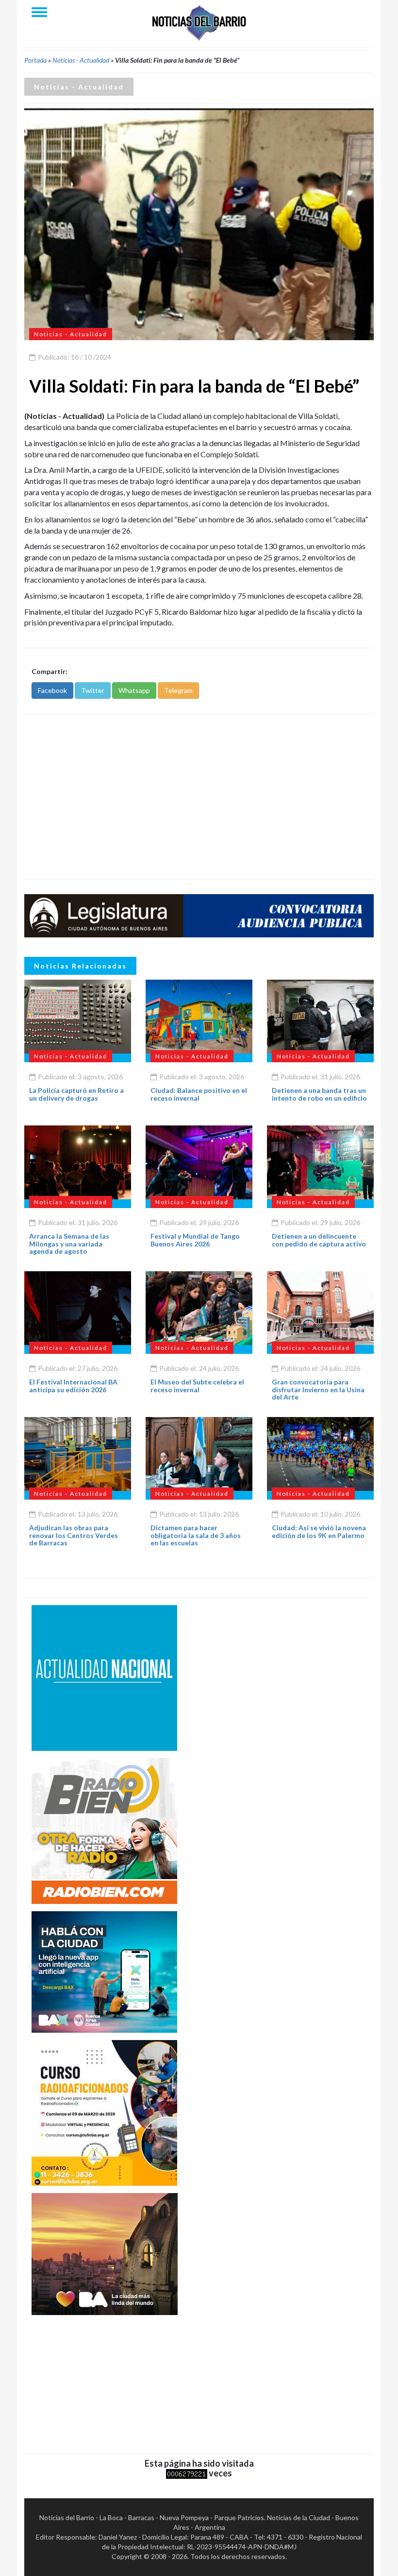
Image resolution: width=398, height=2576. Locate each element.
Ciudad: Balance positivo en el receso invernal (199, 1094)
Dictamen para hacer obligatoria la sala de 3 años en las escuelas (196, 1535)
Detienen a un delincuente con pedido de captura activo (319, 1240)
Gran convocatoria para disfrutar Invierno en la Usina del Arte (318, 1389)
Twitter (93, 690)
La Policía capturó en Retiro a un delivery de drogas (76, 1094)
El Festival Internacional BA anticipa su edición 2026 (73, 1385)
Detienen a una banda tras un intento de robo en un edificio (319, 1094)
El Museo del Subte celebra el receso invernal (197, 1385)
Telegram (178, 690)
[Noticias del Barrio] (199, 22)
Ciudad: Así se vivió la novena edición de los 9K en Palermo (319, 1531)
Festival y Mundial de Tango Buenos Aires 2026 (195, 1240)
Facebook (52, 690)
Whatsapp (134, 690)
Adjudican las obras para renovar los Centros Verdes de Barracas (74, 1535)
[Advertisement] (199, 796)
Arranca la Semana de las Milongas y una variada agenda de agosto (69, 1244)
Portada (35, 60)
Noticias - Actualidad (81, 60)
